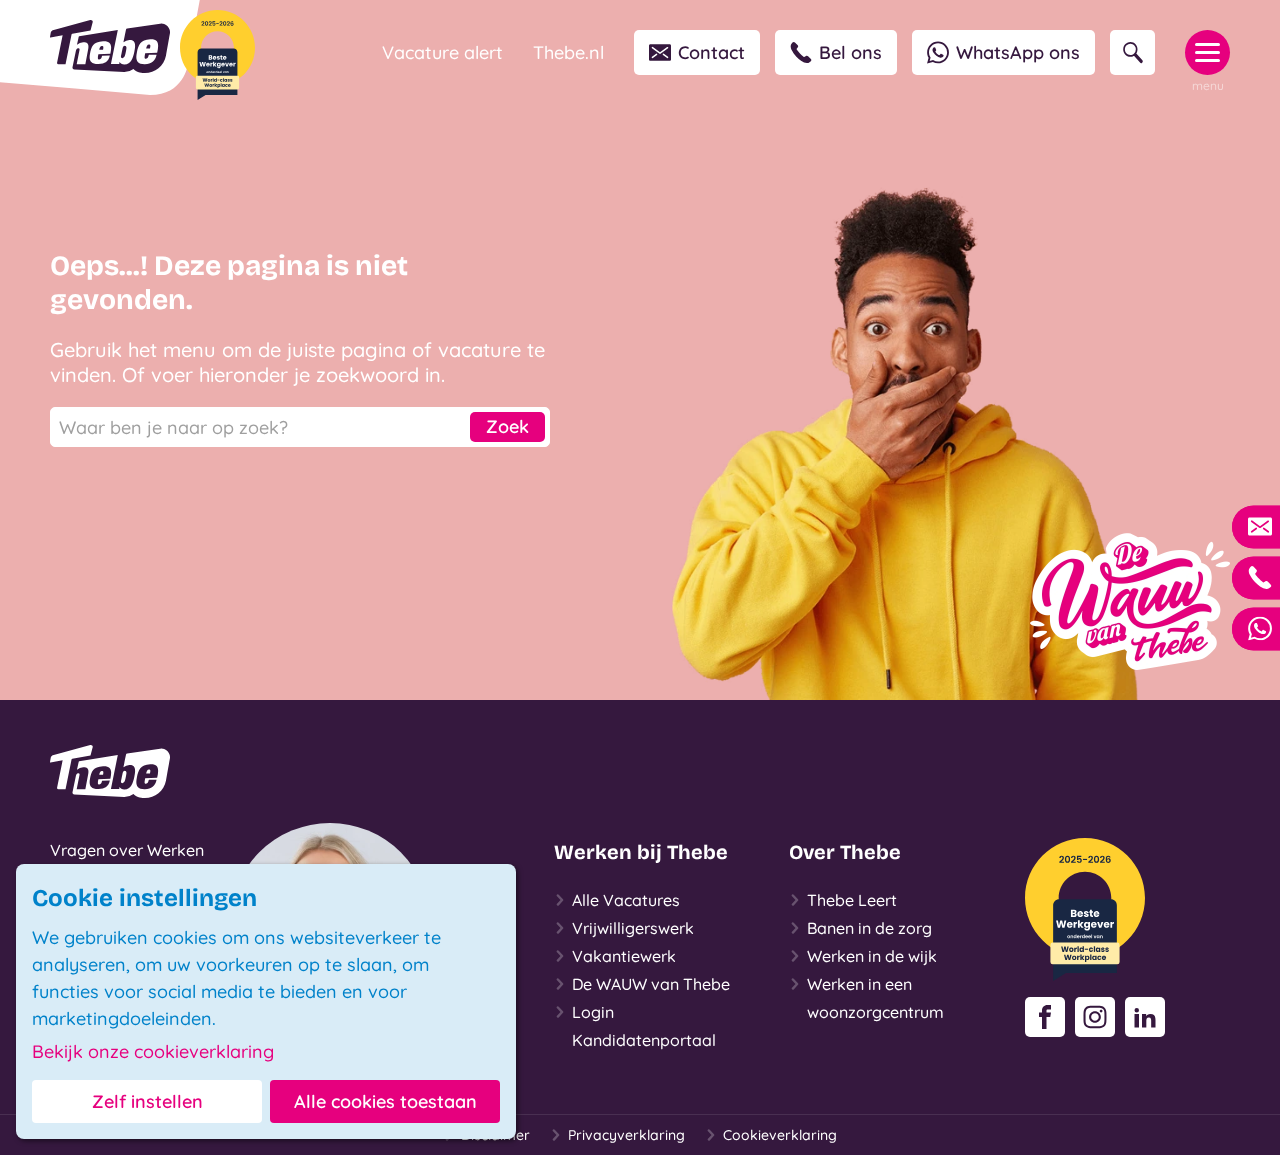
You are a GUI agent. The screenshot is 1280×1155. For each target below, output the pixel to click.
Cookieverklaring (780, 1135)
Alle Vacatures (626, 900)
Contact (711, 52)
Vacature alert (442, 52)
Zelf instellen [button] (147, 1101)
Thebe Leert (852, 900)
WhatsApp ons (1018, 52)
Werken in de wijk (872, 956)
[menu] (1207, 52)
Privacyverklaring (626, 1135)
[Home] (110, 46)
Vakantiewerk (624, 956)
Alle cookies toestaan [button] (385, 1101)
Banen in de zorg (869, 928)
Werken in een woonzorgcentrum (875, 998)
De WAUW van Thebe (651, 984)
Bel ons (850, 52)
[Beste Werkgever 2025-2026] (217, 55)
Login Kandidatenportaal (644, 1026)
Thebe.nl (568, 52)
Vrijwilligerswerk (633, 928)
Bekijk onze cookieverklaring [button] (153, 1052)
